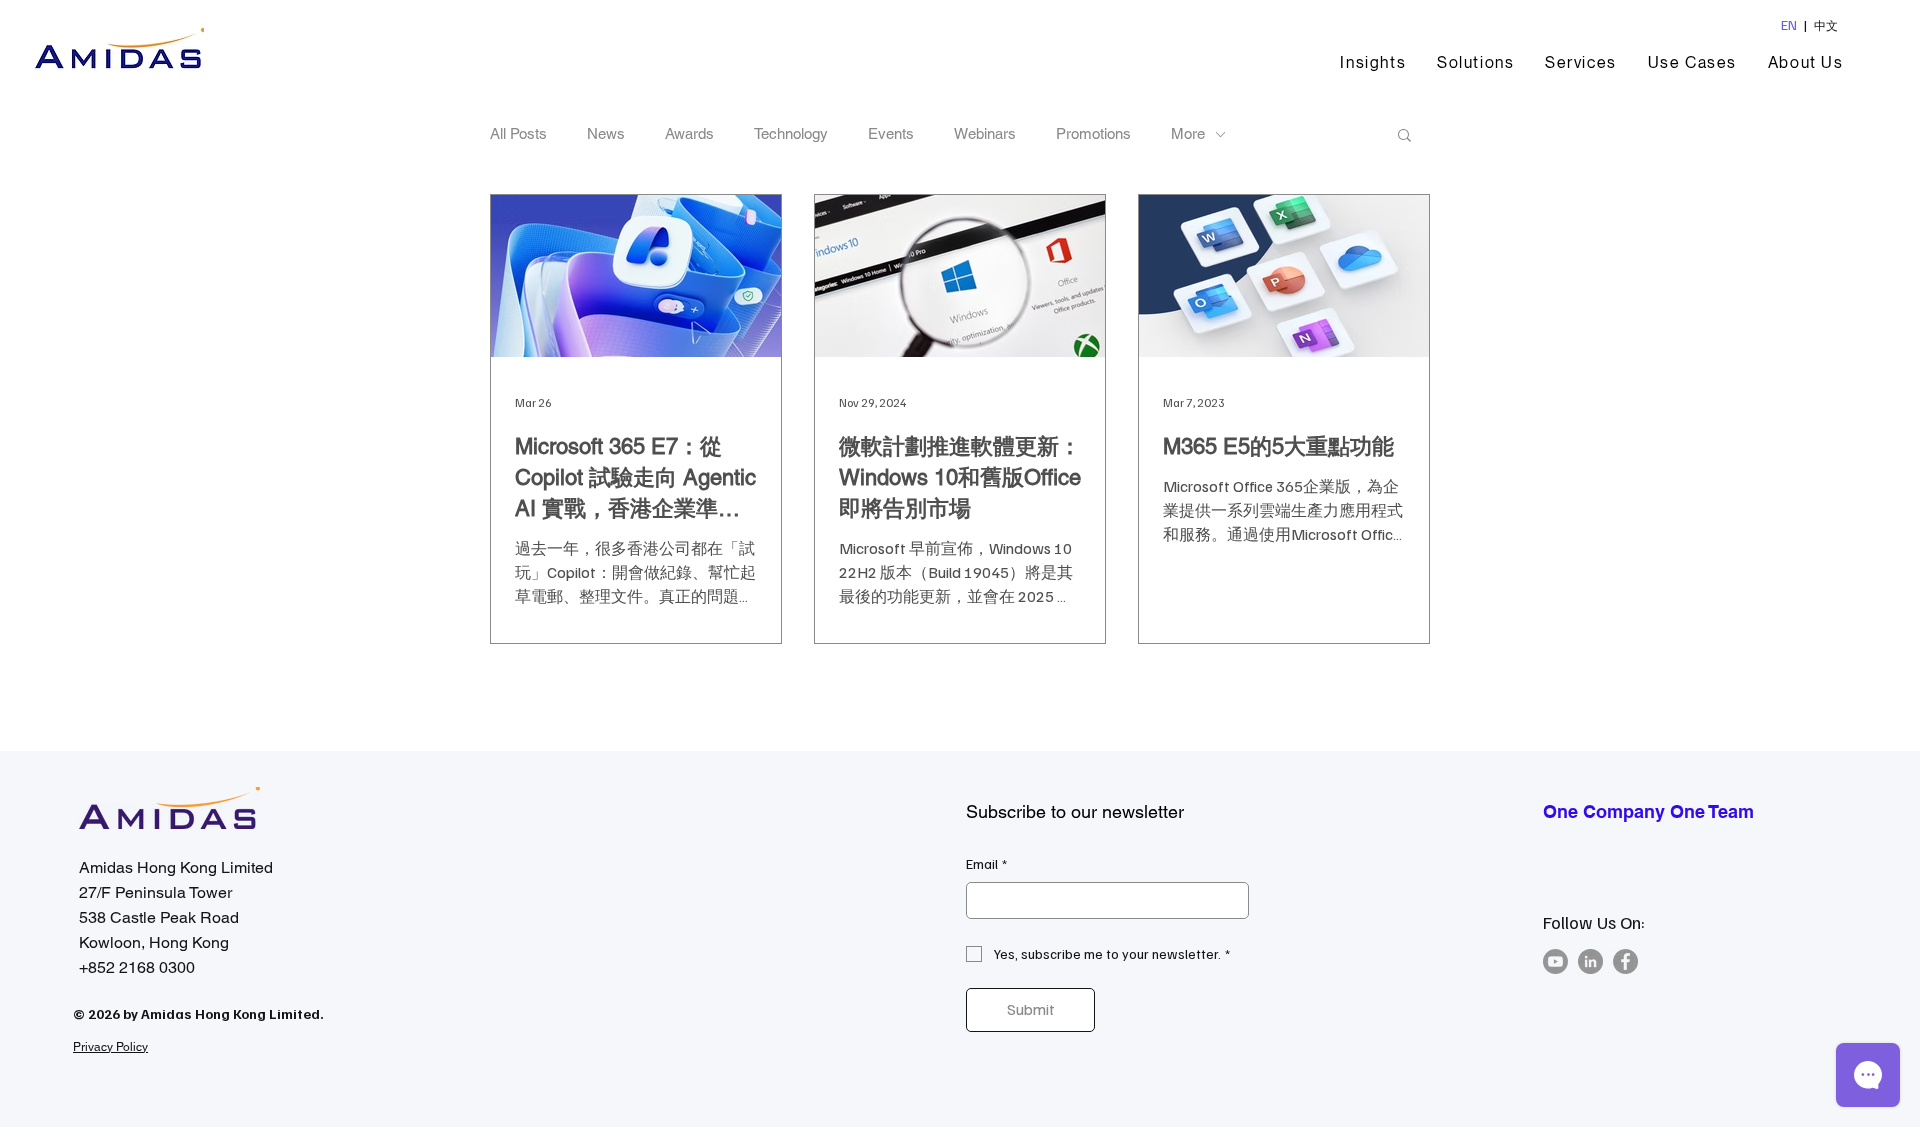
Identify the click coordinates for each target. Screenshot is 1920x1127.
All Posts (518, 133)
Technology (791, 133)
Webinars (985, 133)
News (606, 133)
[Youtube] (1555, 961)
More (1188, 133)
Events (891, 133)
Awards (689, 133)
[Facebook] (1625, 961)
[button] (1476, 62)
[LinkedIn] (1590, 961)
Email (986, 863)
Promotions (1093, 133)
